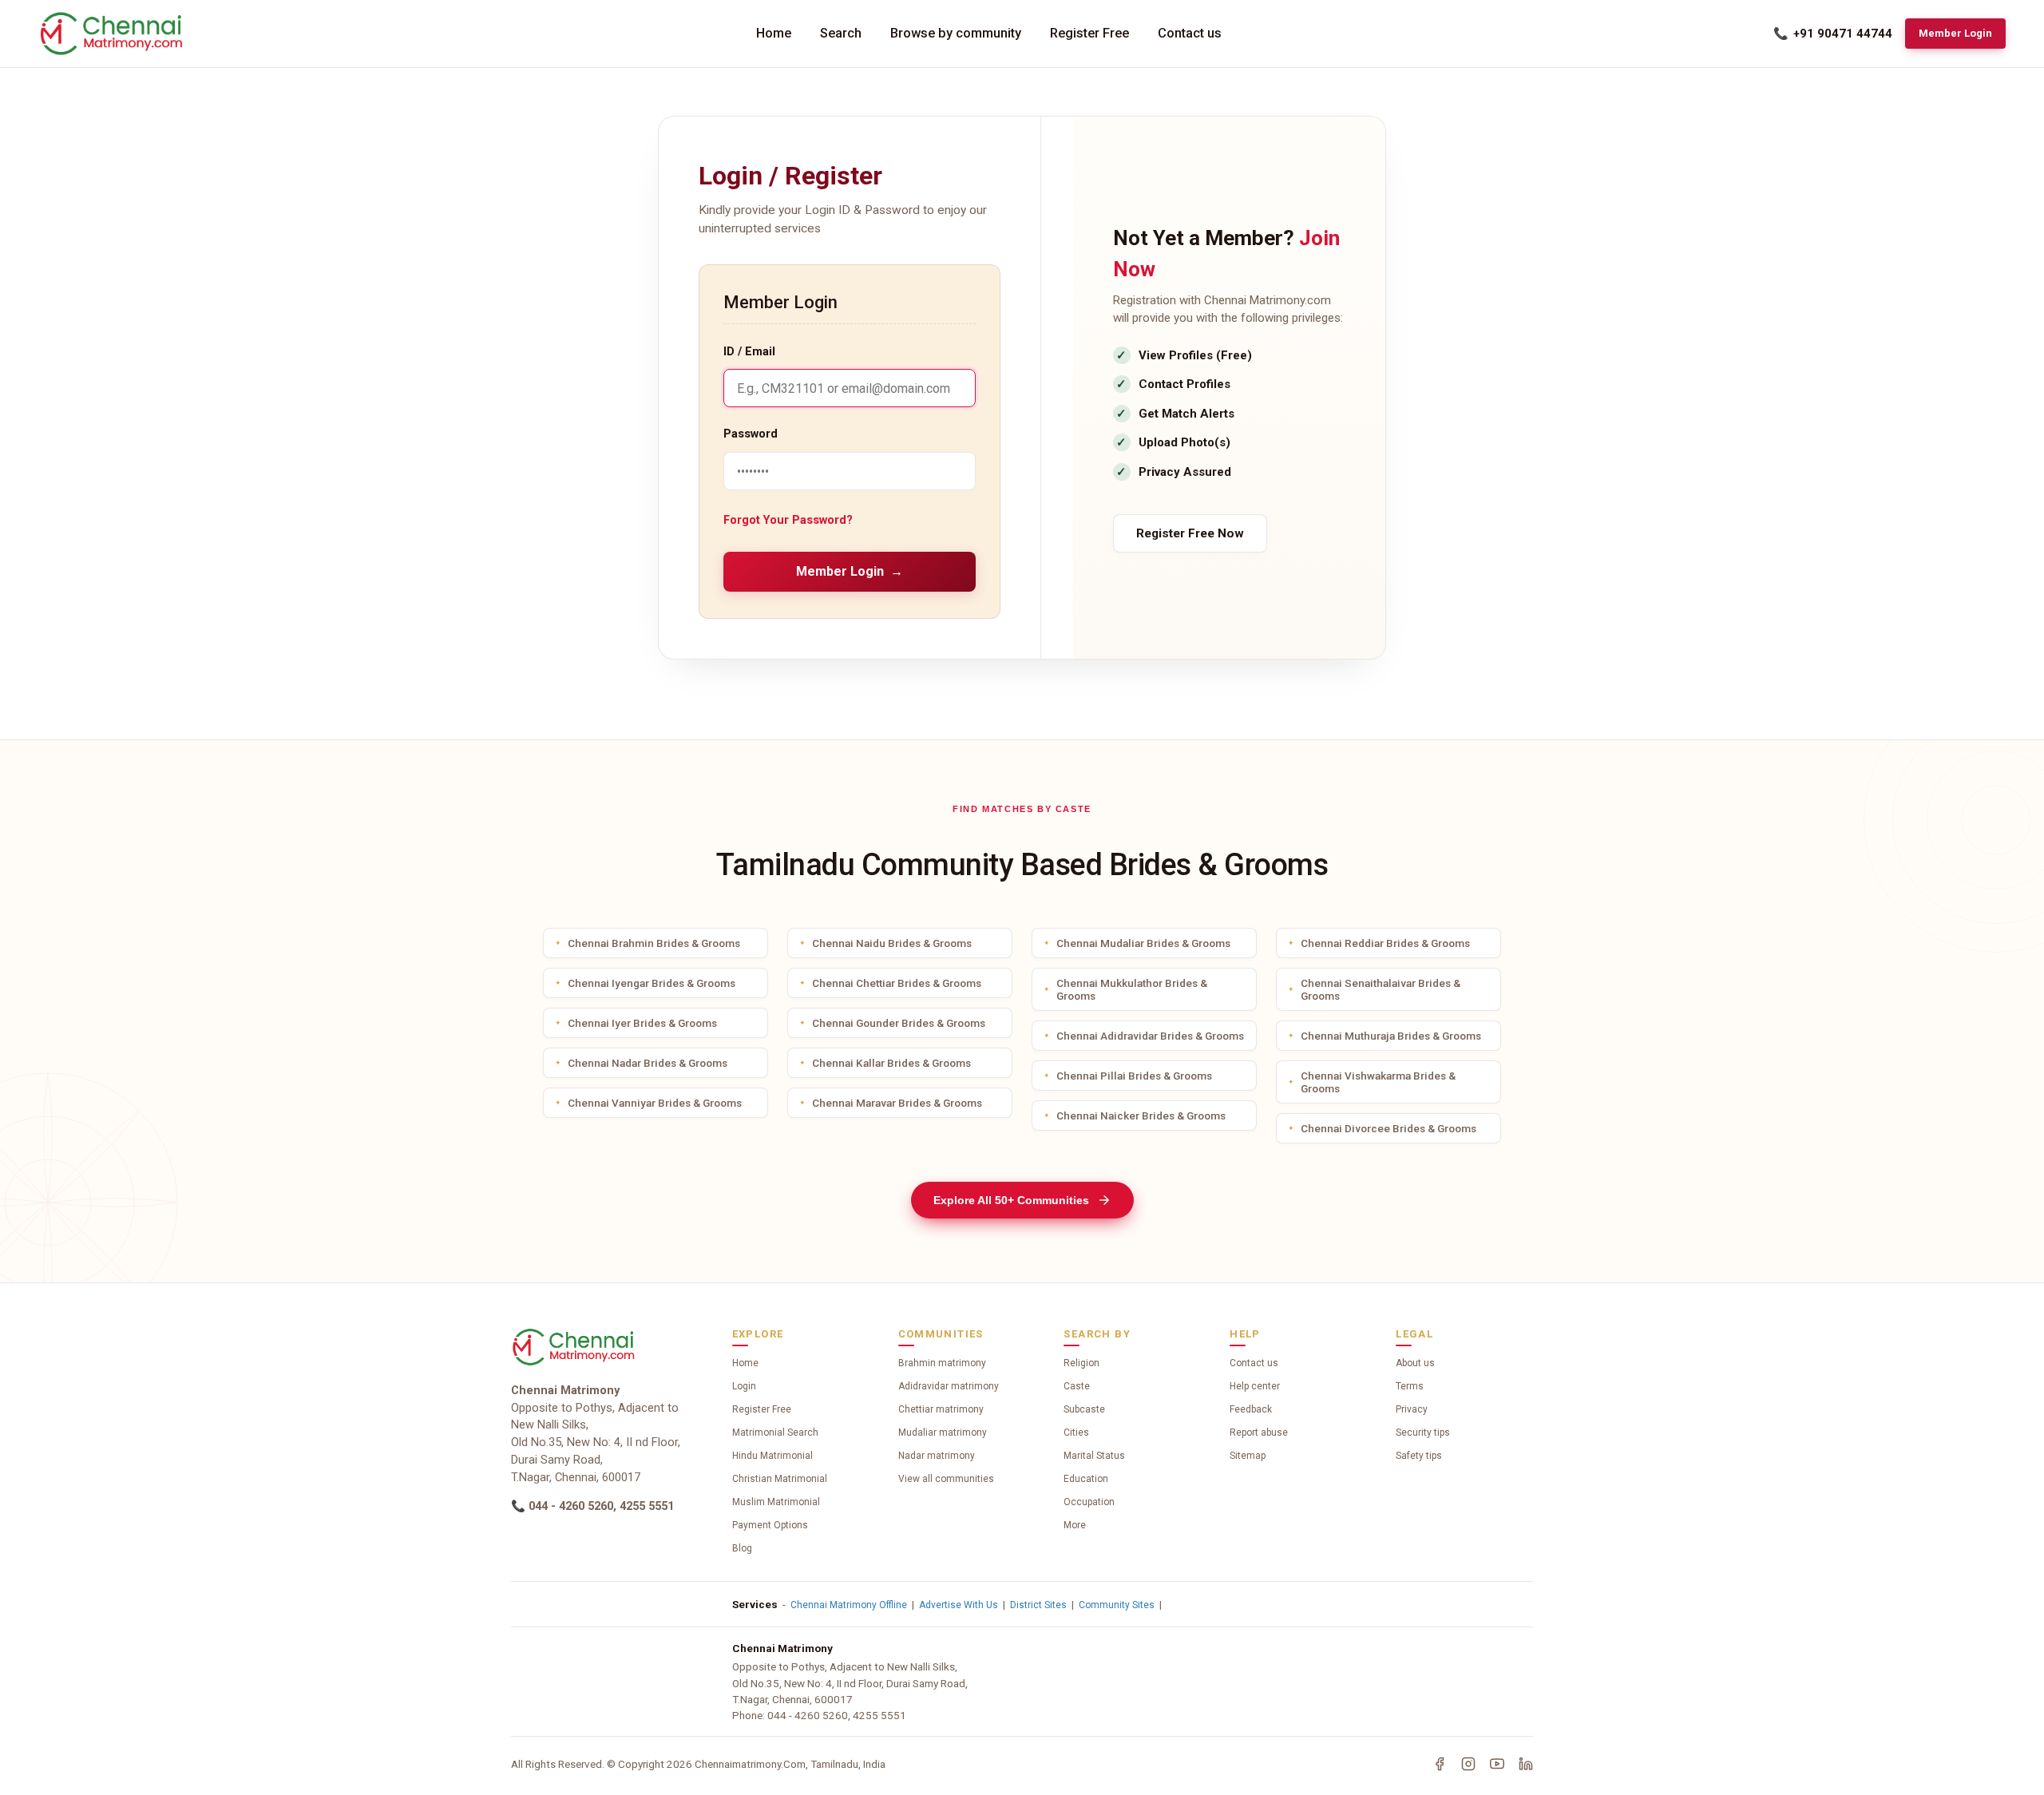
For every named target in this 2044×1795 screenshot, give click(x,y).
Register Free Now (1190, 533)
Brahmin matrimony (942, 1363)
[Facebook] (1440, 1764)
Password (751, 434)
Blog (742, 1548)
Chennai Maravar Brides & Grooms (897, 1103)
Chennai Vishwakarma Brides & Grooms (1378, 1082)
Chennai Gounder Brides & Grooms (899, 1023)
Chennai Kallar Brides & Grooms (891, 1063)
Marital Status (1094, 1456)
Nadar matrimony (937, 1456)
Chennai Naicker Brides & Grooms (1141, 1115)
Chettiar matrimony (941, 1409)
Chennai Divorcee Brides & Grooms (1388, 1128)
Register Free (1089, 33)
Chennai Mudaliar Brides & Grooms (1143, 943)
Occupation (1089, 1502)
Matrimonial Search (775, 1432)
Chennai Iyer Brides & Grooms (642, 1023)
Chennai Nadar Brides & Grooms (648, 1063)
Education (1086, 1479)
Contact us (1190, 33)
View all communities (946, 1479)
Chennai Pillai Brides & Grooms (1134, 1076)
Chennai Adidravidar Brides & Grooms (1150, 1036)
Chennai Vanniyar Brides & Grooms (655, 1103)
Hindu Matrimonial (772, 1456)
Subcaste (1084, 1409)
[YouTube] (1497, 1764)
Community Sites (1117, 1605)
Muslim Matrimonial (776, 1502)
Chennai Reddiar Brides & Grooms (1385, 943)
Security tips (1423, 1432)
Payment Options (770, 1525)
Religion (1081, 1363)
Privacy (1412, 1409)
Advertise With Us (959, 1605)
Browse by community (956, 33)
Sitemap (1248, 1456)
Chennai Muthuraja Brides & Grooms (1391, 1036)
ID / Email (749, 352)
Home (774, 33)
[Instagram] (1468, 1764)
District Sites (1038, 1605)
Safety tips (1419, 1456)
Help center (1255, 1386)
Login (744, 1386)
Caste (1077, 1386)
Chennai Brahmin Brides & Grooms (654, 943)
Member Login (1955, 33)
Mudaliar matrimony (943, 1432)
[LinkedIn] (1526, 1764)
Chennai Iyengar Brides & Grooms (652, 983)
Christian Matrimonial (780, 1479)
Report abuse (1259, 1432)
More (1075, 1525)
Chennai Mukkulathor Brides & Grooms (1132, 989)
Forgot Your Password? (788, 520)
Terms (1410, 1386)
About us (1415, 1363)
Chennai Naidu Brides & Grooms (892, 943)
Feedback (1251, 1409)
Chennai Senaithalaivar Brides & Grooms (1380, 989)
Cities (1076, 1432)
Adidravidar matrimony (949, 1386)
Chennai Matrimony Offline (849, 1605)
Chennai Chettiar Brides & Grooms (897, 983)
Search (841, 33)
